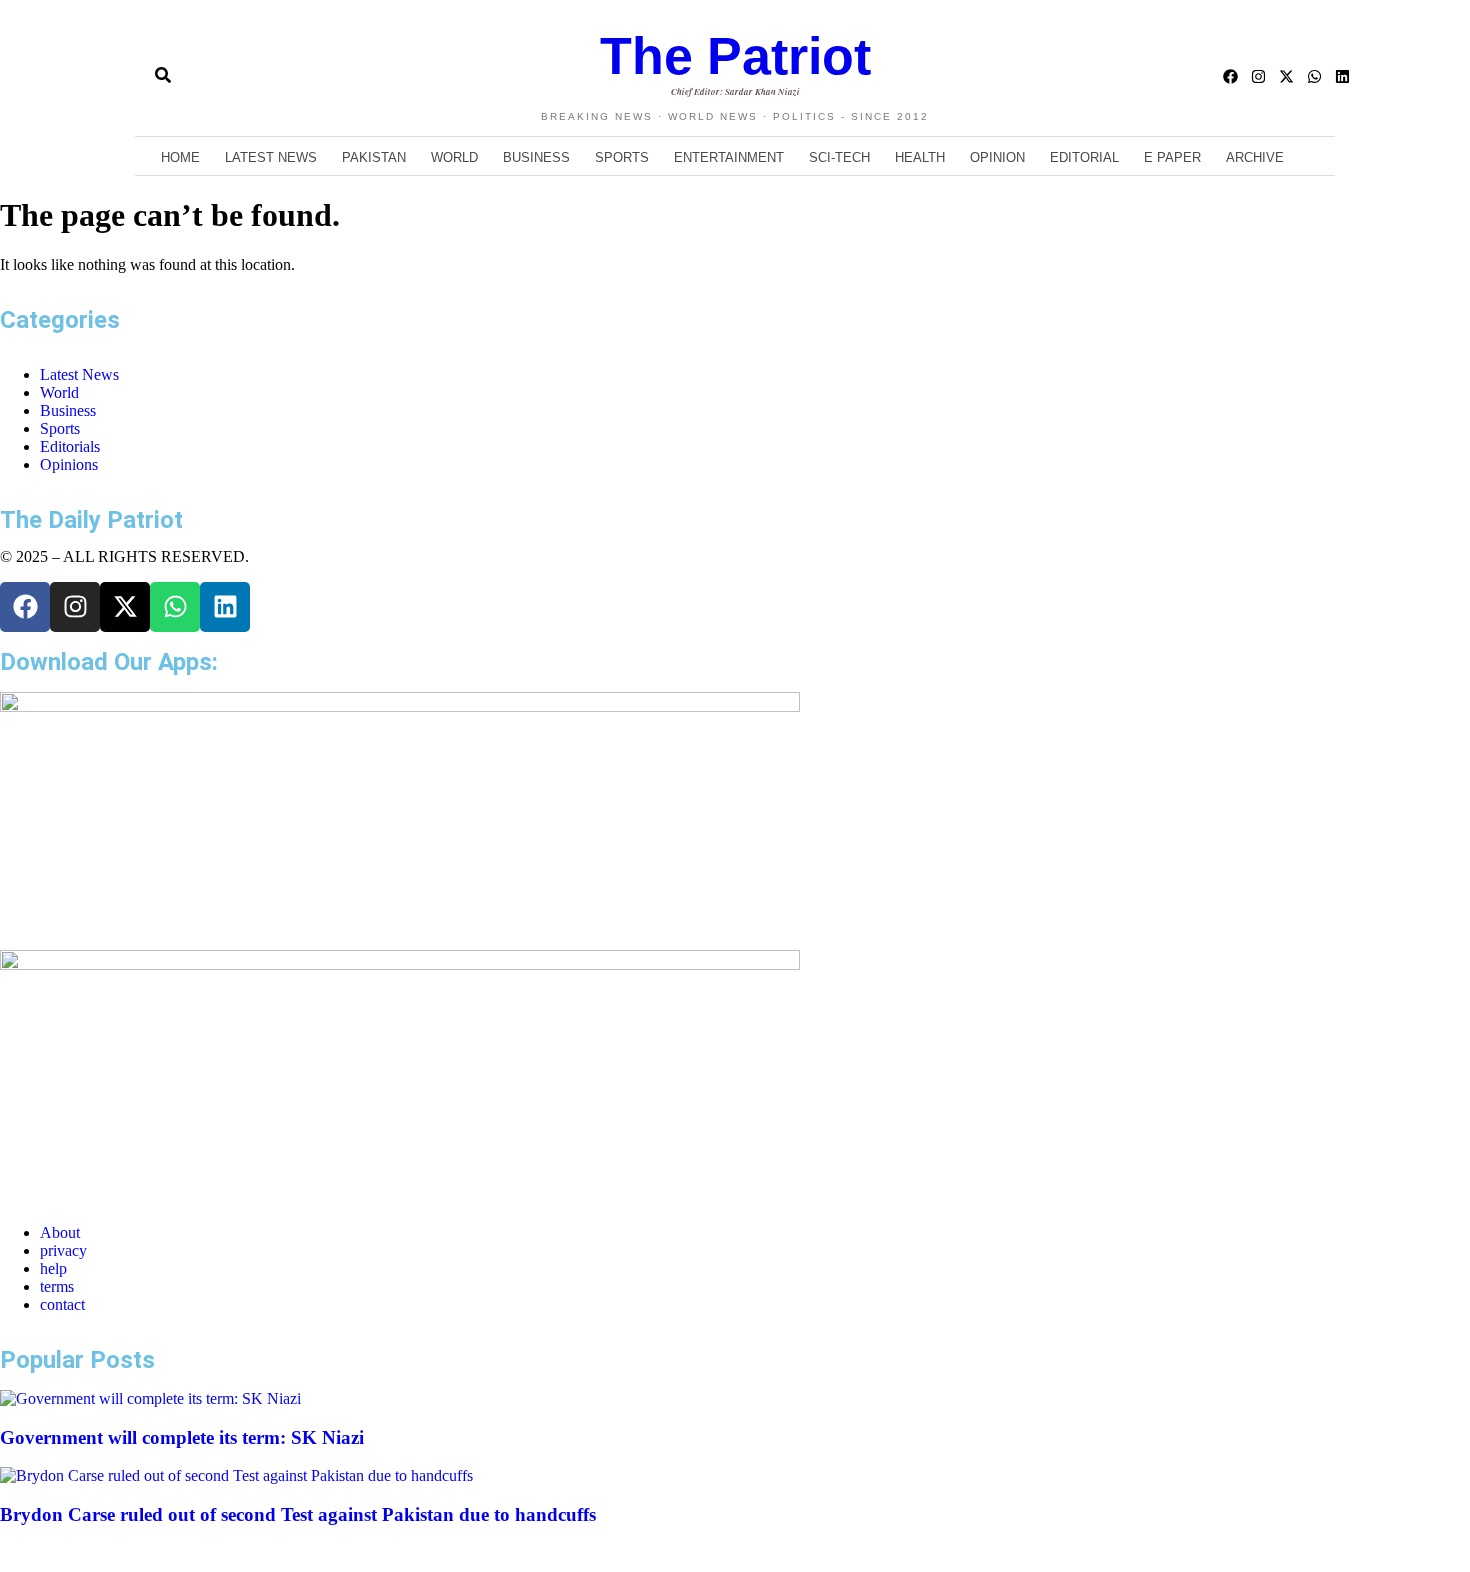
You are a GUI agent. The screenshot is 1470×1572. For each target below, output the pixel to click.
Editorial (1084, 157)
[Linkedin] (1342, 76)
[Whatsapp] (1314, 76)
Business (536, 157)
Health (920, 157)
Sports (622, 157)
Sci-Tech (839, 157)
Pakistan (374, 157)
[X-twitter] (1286, 76)
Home (180, 157)
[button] (127, 76)
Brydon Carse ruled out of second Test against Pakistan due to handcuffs (298, 1514)
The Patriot (735, 56)
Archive (1255, 157)
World (454, 157)
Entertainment (729, 157)
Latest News (271, 157)
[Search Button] (163, 67)
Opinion (997, 157)
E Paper (1172, 157)
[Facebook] (1230, 76)
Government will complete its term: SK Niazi (182, 1437)
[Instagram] (1258, 76)
